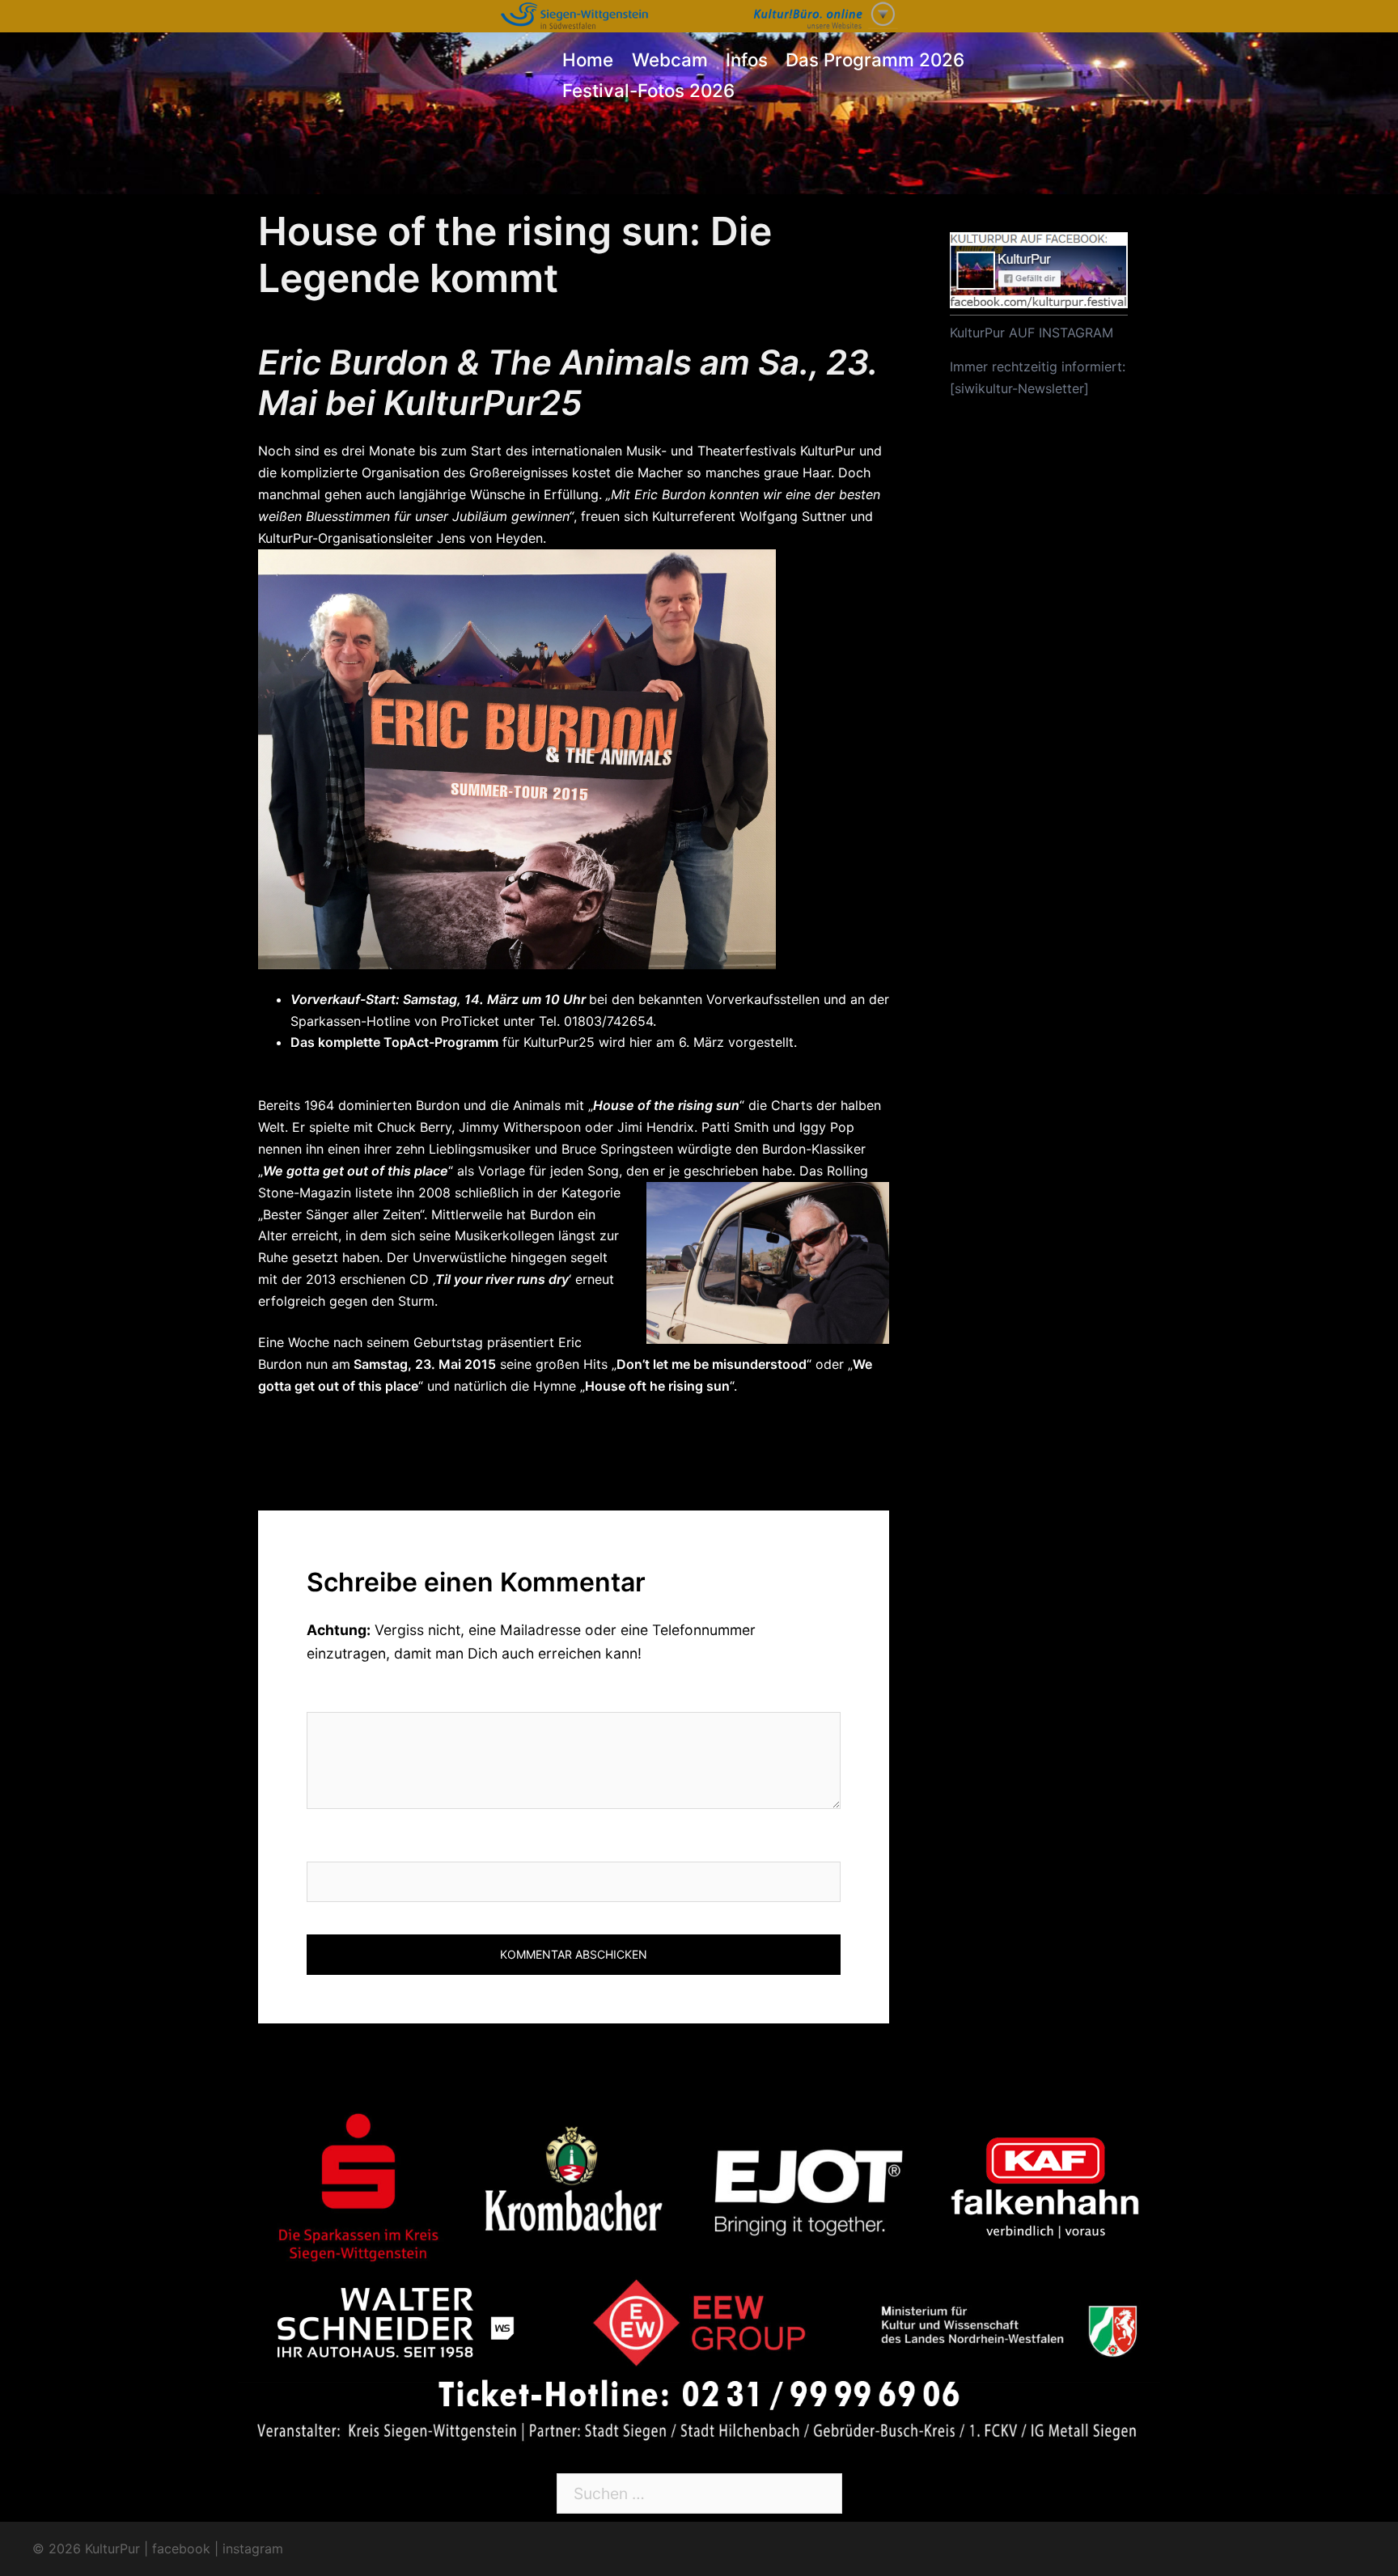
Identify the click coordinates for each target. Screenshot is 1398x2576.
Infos (747, 59)
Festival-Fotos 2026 (648, 90)
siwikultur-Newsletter (1019, 388)
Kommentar (355, 1695)
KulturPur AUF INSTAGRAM (1032, 333)
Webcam (670, 59)
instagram (253, 2548)
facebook (181, 2548)
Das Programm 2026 (875, 59)
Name (328, 1845)
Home (588, 59)
